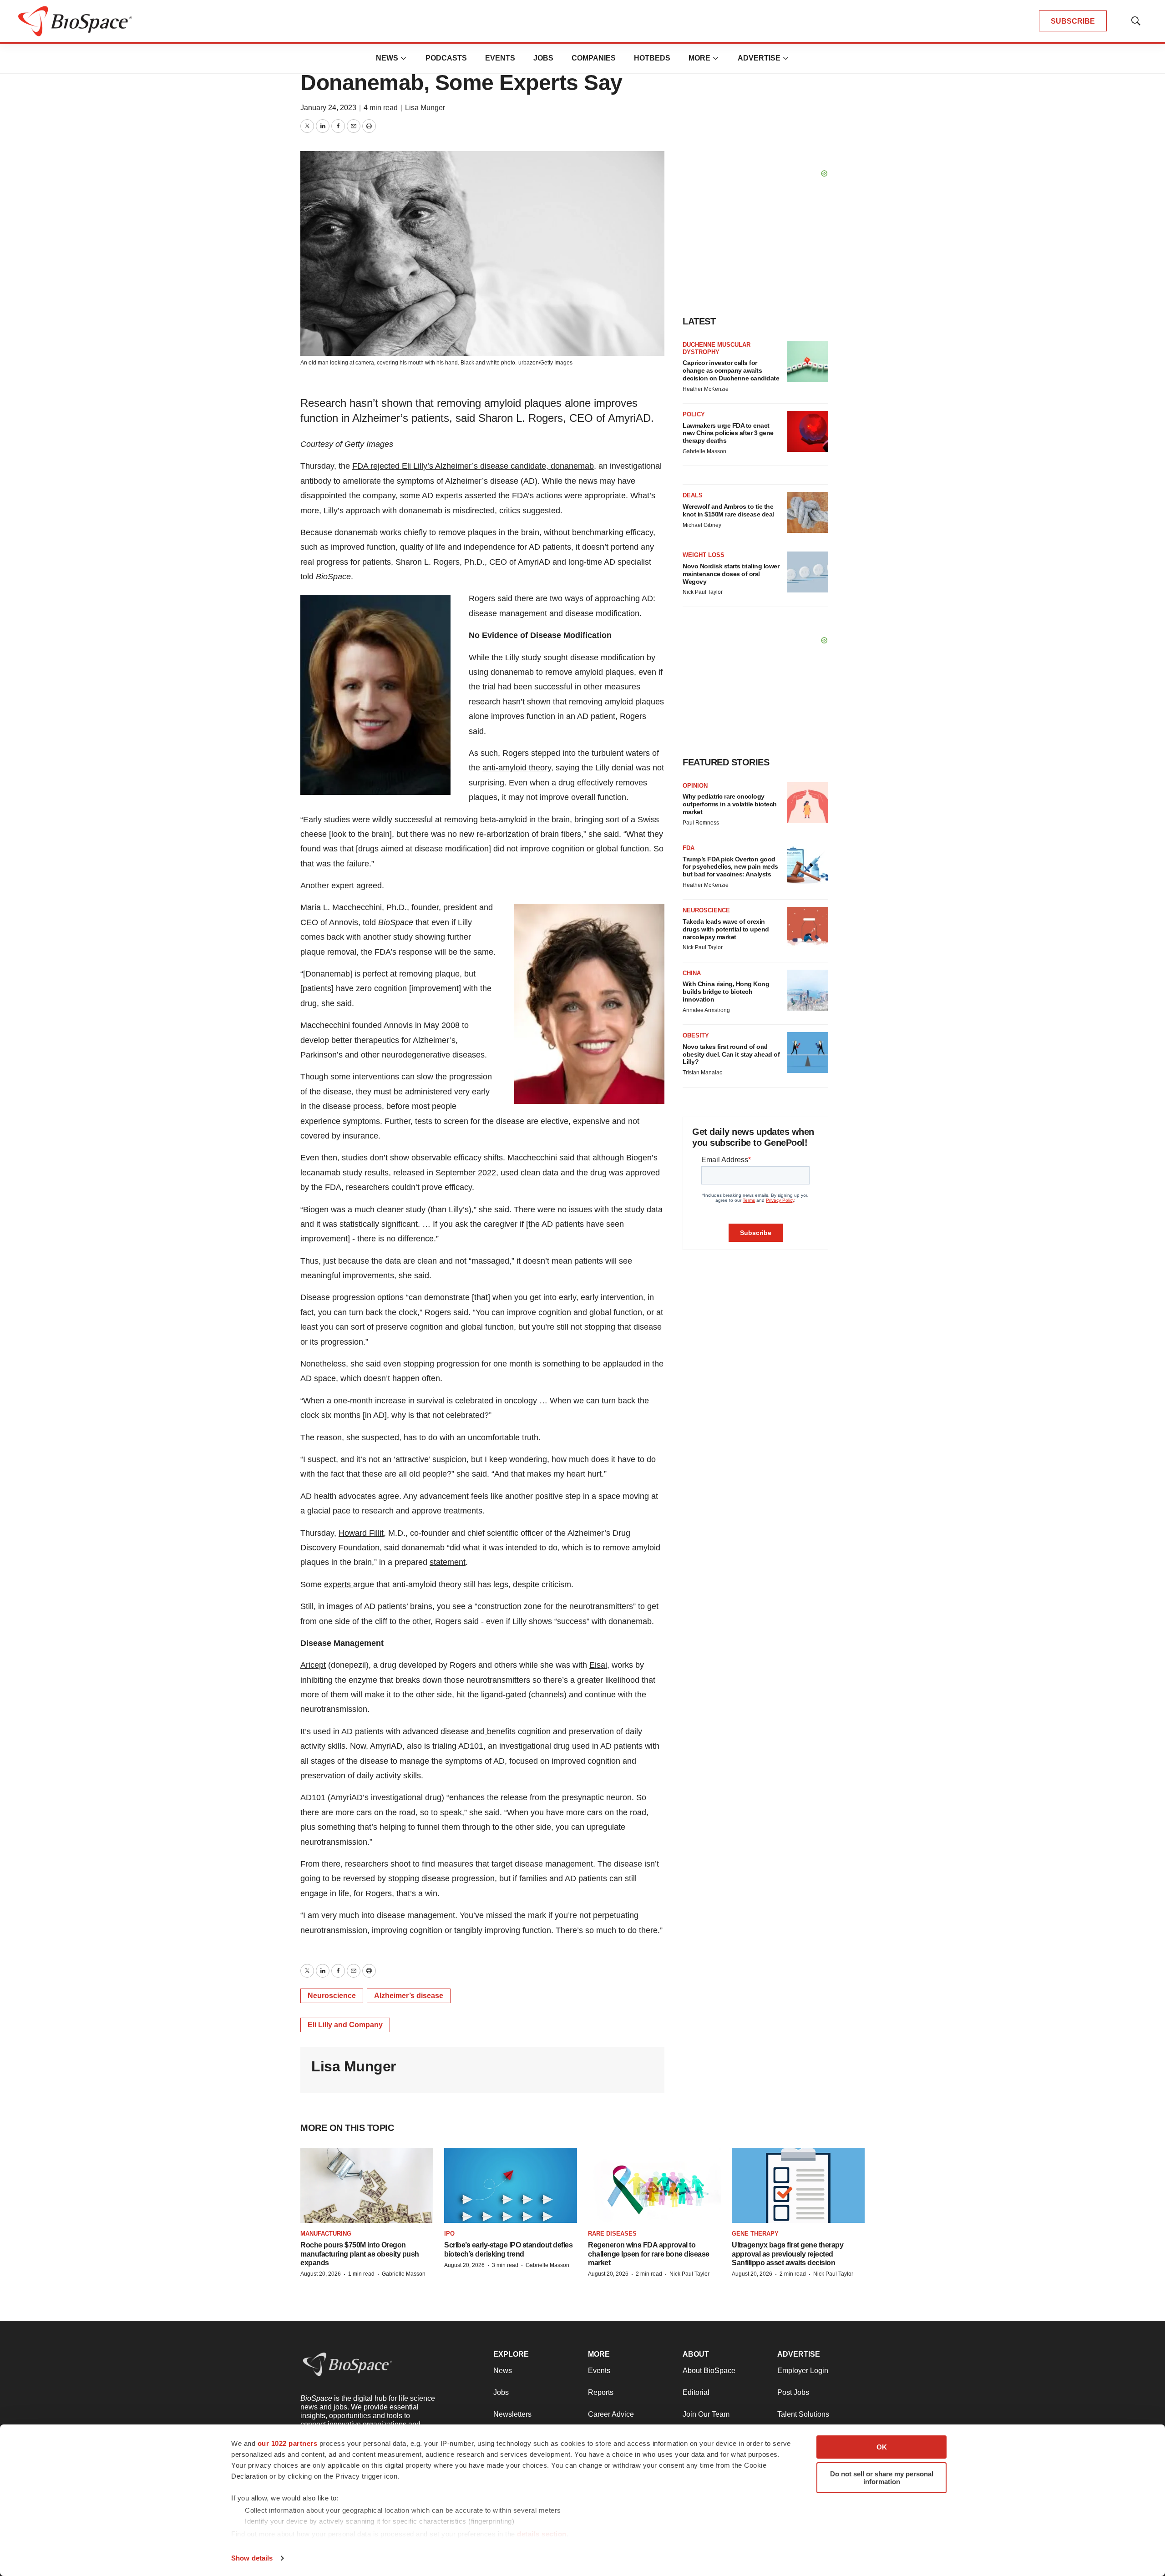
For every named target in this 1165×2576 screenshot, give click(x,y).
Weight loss (704, 555)
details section (542, 2534)
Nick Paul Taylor (703, 592)
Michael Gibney (702, 525)
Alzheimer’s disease (409, 1996)
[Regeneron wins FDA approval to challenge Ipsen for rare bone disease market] (654, 2185)
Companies (594, 58)
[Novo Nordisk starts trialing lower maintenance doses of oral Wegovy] (808, 572)
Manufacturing (326, 2234)
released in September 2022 (445, 1173)
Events (500, 58)
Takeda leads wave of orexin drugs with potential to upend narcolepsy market (726, 929)
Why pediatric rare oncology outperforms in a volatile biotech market (730, 804)
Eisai (598, 1665)
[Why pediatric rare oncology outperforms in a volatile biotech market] (808, 803)
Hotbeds (652, 58)
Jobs (543, 58)
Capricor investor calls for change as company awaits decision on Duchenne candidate (731, 370)
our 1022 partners (288, 2443)
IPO (449, 2234)
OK (882, 2447)
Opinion (695, 786)
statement (448, 1562)
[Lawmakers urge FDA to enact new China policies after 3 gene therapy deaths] (808, 431)
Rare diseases (612, 2234)
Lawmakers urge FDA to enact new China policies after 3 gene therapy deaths (728, 433)
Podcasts (446, 58)
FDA (689, 848)
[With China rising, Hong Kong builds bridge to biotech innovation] (808, 990)
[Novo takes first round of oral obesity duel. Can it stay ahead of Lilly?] (808, 1053)
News (387, 58)
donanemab (423, 1548)
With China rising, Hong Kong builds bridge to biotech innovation (726, 992)
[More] (404, 58)
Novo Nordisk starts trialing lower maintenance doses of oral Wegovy (731, 574)
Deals (693, 495)
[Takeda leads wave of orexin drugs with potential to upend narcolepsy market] (808, 927)
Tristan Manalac (702, 1073)
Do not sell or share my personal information (882, 2478)
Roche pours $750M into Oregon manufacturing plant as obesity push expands (360, 2254)
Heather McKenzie (706, 389)
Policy (694, 414)
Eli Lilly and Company (345, 2025)
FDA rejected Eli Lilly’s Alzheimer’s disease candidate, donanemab (473, 466)
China (692, 973)
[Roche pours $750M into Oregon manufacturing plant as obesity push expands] (367, 2185)
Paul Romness (701, 823)
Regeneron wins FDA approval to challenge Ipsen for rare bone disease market (649, 2254)
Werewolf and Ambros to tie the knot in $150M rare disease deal (728, 510)
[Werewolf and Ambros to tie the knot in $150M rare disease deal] (808, 512)
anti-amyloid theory (517, 768)
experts (339, 1584)
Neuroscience (332, 1996)
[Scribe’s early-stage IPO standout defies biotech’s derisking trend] (511, 2185)
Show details (252, 2558)
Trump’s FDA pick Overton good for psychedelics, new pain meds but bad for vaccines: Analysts (730, 867)
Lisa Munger (425, 108)
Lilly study (523, 658)
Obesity (696, 1035)
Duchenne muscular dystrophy (717, 348)
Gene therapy (755, 2234)
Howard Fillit (361, 1533)
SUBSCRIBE (1073, 21)
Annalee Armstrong (706, 1010)
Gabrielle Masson (704, 451)
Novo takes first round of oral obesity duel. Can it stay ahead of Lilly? (731, 1054)
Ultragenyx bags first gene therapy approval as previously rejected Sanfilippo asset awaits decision (788, 2254)
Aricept (313, 1665)
